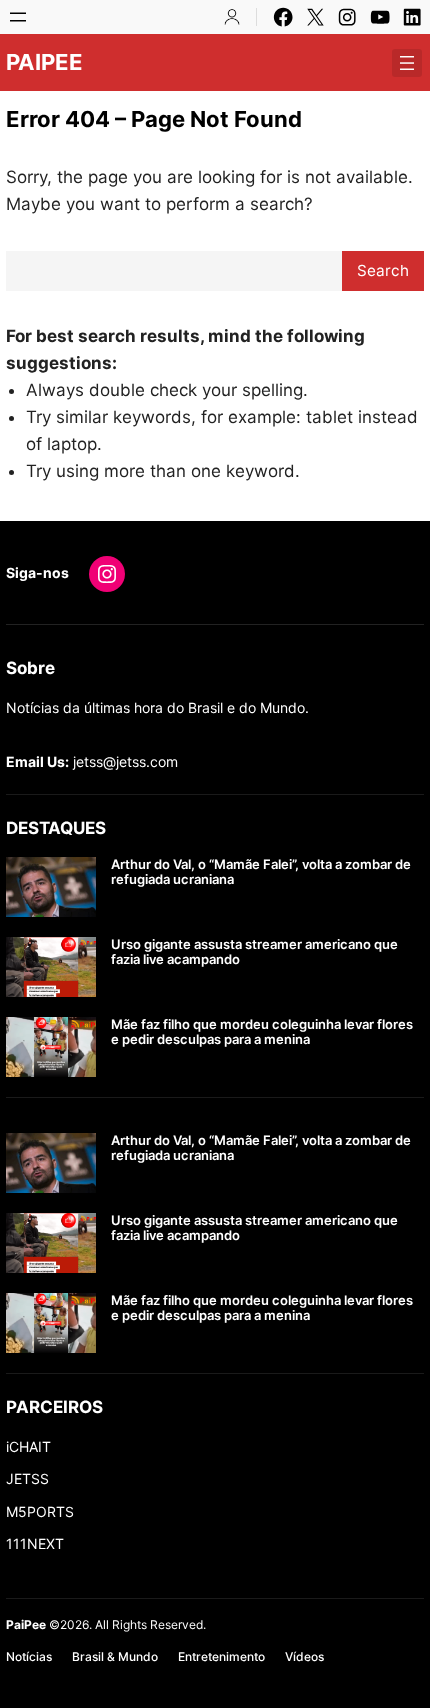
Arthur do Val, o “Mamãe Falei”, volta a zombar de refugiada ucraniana (261, 872)
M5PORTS (40, 1511)
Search (383, 270)
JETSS (27, 1478)
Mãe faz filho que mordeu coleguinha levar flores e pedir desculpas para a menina (262, 1032)
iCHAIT (28, 1446)
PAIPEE (44, 62)
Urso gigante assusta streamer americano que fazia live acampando (254, 952)
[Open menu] (18, 17)
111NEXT (35, 1543)
